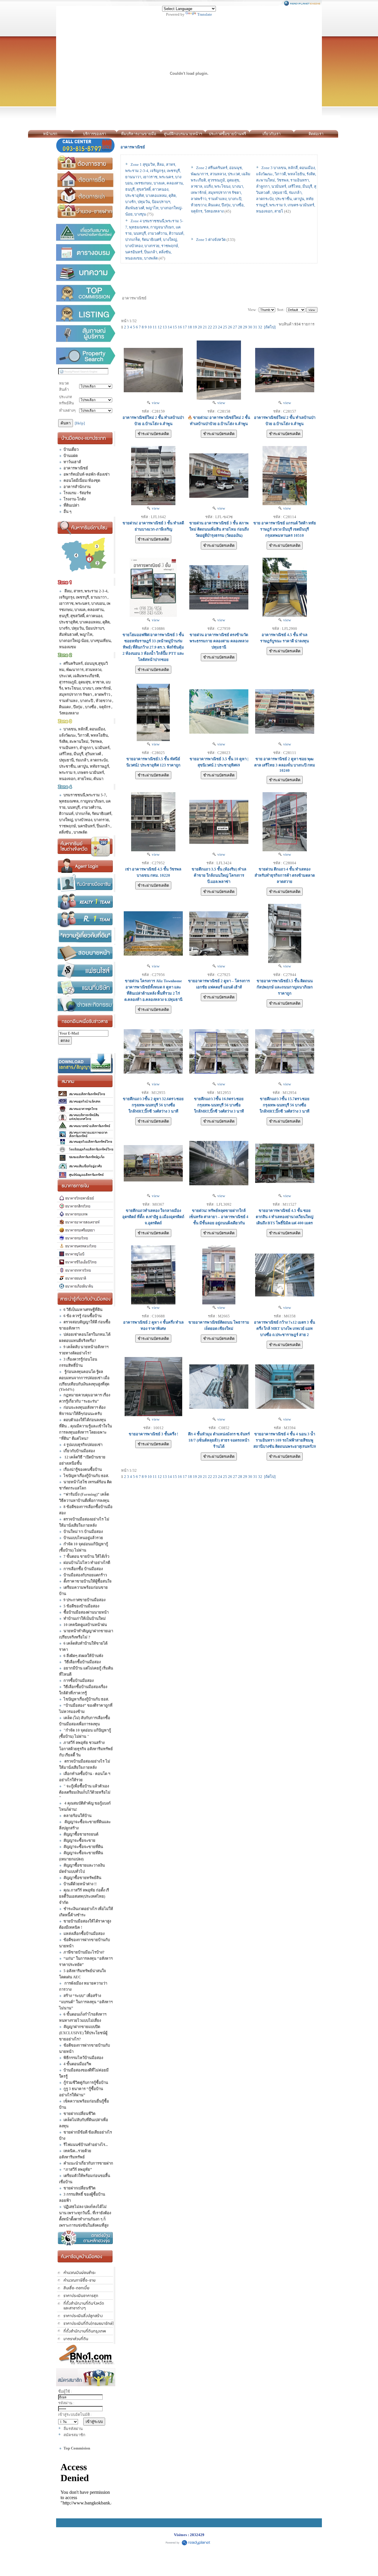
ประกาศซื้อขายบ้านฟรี (227, 134)
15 (175, 327)
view (155, 403)
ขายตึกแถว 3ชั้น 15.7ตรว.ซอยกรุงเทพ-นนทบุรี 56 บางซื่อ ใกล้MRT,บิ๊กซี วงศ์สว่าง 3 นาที (285, 1105)
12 (160, 327)
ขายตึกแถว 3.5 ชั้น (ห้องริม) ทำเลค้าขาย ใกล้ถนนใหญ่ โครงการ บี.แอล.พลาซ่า (219, 875)
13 (165, 327)
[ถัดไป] (270, 327)
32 (260, 327)
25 (225, 327)
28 (240, 327)
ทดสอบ (344, 134)
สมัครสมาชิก (74, 2435)
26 (230, 327)
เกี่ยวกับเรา (272, 134)
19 (195, 327)
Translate (205, 14)
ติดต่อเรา (316, 134)
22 (210, 327)
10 (150, 327)
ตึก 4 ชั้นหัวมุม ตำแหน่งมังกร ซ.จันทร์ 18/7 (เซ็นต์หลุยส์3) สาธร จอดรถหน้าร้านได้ (219, 1440)
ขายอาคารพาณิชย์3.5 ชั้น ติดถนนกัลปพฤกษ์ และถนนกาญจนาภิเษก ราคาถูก (285, 987)
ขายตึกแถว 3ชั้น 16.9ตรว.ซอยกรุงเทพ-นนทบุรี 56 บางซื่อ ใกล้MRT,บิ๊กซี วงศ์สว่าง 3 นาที (219, 1105)
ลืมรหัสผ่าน (73, 2429)
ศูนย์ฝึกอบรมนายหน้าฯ (183, 134)
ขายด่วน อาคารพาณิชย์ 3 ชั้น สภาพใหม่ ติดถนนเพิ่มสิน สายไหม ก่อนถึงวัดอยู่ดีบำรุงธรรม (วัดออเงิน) (219, 529)
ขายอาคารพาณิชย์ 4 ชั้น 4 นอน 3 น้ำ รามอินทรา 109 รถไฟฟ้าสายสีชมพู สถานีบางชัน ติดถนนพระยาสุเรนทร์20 (285, 1440)
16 (180, 327)
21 (205, 327)
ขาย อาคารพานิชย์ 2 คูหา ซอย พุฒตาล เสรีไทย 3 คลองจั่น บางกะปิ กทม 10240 (285, 765)
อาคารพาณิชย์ (133, 147)
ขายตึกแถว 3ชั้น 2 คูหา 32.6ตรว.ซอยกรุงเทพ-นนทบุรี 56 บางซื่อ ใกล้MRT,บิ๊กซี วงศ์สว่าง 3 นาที (153, 1105)
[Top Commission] (86, 293)
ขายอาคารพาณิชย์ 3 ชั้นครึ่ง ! (153, 1434)
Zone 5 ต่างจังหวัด (211, 240)
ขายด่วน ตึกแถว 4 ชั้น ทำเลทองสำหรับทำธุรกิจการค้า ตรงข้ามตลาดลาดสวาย (285, 875)
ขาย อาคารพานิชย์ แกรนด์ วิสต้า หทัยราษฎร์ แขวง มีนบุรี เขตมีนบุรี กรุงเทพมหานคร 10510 (285, 529)
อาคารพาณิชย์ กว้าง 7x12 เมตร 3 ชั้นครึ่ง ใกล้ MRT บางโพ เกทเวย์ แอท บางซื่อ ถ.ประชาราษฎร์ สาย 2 (285, 1328)
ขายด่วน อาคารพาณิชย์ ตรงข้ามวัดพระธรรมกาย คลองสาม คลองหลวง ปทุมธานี (219, 641)
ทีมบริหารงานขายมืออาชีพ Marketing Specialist (139, 135)
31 (255, 327)
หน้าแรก (50, 134)
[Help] (80, 423)
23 (215, 327)
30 (250, 327)
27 (235, 327)
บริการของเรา (94, 134)
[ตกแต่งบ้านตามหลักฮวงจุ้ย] (86, 2238)
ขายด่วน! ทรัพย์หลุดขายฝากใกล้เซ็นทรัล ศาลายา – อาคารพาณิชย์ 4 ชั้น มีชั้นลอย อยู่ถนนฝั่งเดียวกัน (219, 1217)
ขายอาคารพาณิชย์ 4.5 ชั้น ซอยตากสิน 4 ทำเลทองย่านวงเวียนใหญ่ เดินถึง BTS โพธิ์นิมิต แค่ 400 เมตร (285, 1217)
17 (185, 327)
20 (200, 327)
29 (245, 327)
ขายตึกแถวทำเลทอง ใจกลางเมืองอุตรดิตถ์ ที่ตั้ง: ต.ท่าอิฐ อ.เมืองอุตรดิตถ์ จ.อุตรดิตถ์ (153, 1217)
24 (220, 327)
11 (155, 327)
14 (170, 327)
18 (190, 327)
